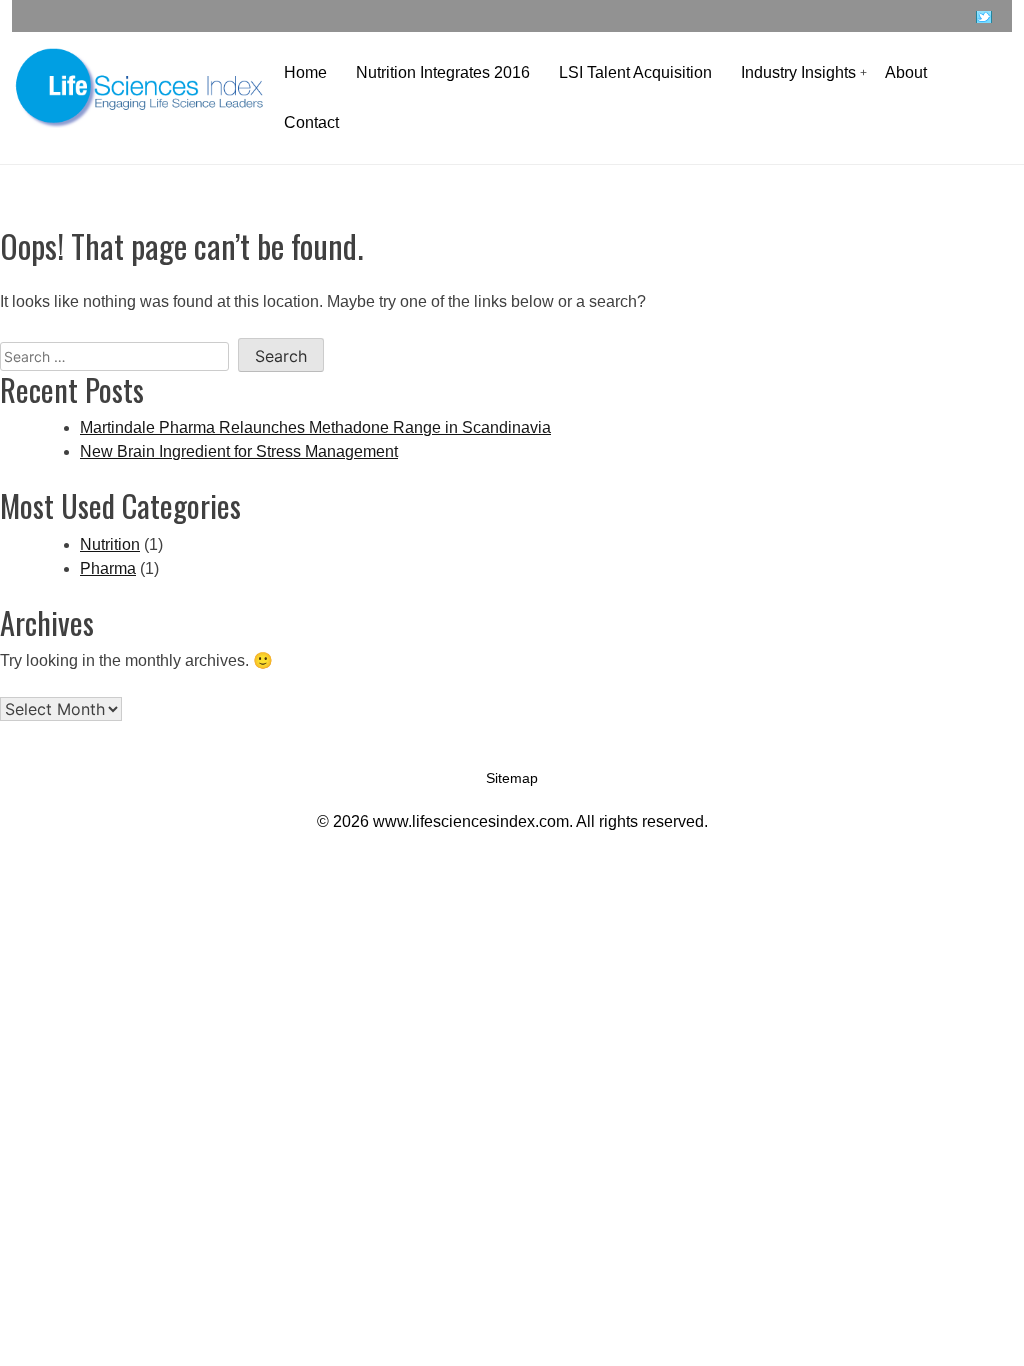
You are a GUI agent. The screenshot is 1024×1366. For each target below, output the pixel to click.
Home (305, 72)
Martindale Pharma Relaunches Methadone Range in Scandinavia (315, 427)
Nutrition (110, 544)
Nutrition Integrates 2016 (443, 72)
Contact (311, 122)
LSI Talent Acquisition (635, 72)
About (906, 72)
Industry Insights (798, 72)
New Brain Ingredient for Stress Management (239, 451)
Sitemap (512, 778)
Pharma (108, 568)
